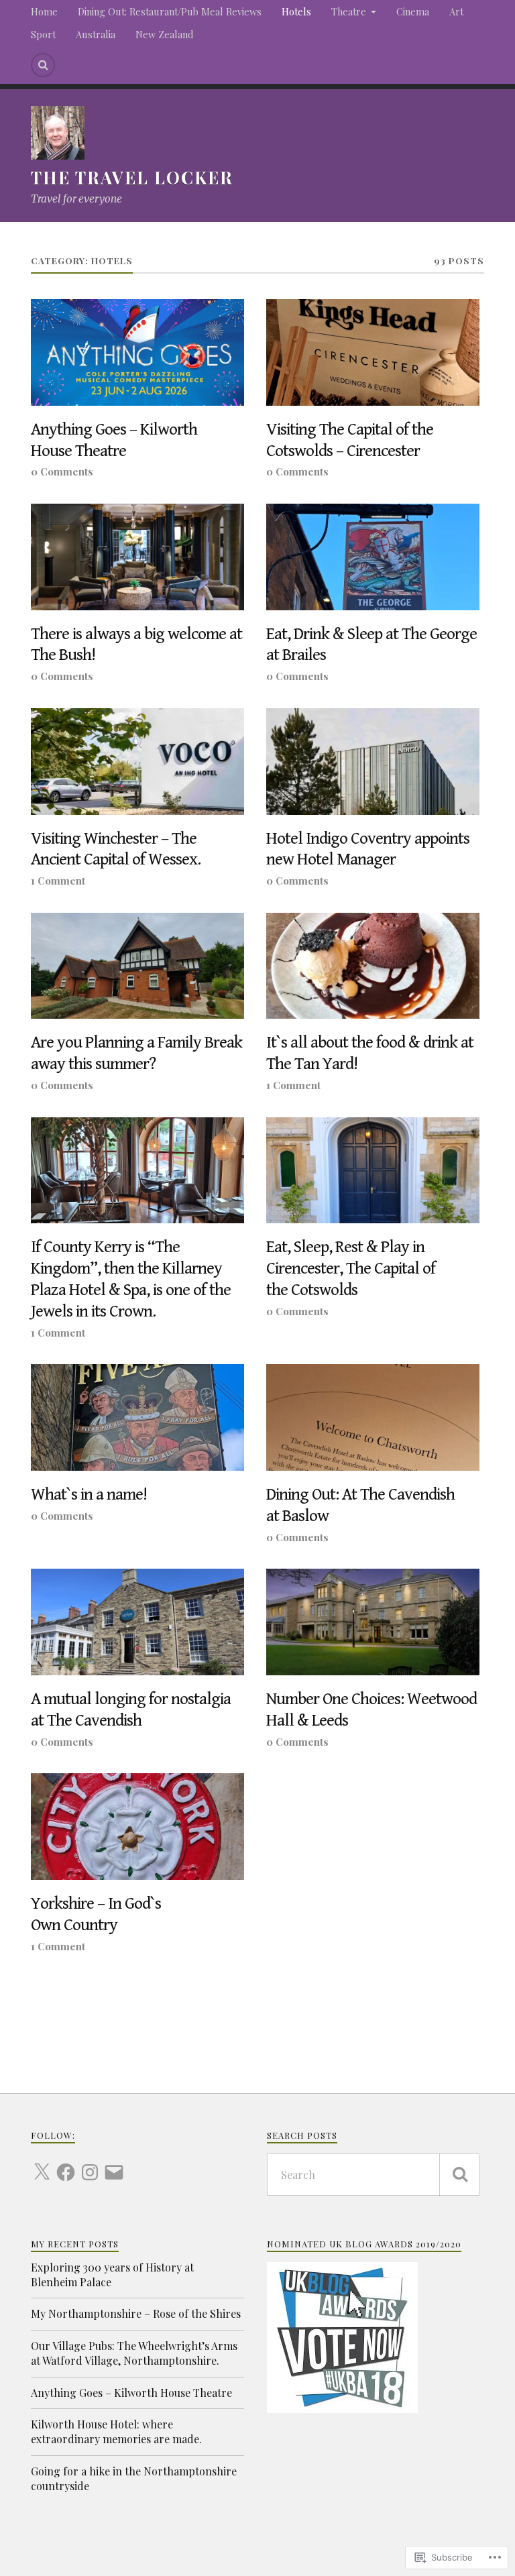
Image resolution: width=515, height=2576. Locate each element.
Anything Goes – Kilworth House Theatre (114, 440)
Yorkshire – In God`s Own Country (96, 1914)
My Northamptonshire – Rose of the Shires (136, 2313)
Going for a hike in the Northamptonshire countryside (134, 2478)
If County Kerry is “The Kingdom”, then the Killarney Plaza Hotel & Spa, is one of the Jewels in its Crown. (131, 1279)
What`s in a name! (89, 1495)
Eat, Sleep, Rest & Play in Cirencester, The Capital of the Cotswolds (351, 1269)
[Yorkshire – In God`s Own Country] (137, 1827)
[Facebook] (66, 2164)
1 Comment (58, 880)
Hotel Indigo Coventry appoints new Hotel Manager (368, 849)
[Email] (114, 2164)
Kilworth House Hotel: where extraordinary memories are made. (116, 2431)
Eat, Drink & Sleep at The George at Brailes (371, 645)
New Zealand (164, 34)
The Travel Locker (132, 177)
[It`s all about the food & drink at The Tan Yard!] (373, 966)
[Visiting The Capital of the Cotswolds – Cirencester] (373, 352)
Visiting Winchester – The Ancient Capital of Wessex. (116, 849)
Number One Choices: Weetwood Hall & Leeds (371, 1710)
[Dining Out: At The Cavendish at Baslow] (373, 1417)
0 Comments (62, 471)
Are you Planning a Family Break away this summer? (136, 1053)
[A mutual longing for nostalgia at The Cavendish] (137, 1622)
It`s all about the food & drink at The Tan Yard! (370, 1053)
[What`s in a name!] (137, 1417)
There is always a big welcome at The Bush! (136, 645)
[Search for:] (374, 2175)
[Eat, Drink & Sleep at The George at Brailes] (373, 557)
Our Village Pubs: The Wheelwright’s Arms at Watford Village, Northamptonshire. (134, 2353)
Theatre (349, 11)
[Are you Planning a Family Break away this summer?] (137, 966)
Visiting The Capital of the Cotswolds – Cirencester (350, 440)
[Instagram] (90, 2164)
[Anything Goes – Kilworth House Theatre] (137, 352)
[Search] (43, 65)
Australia (96, 34)
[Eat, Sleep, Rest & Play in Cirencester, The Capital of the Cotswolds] (373, 1171)
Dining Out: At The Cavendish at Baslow (360, 1505)
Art (456, 11)
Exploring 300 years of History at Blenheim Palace (112, 2275)
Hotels (296, 11)
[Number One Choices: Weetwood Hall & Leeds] (373, 1622)
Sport (43, 34)
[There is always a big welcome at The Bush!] (137, 557)
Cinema (413, 11)
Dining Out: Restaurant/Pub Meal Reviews (170, 11)
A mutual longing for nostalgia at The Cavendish (131, 1710)
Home (44, 11)
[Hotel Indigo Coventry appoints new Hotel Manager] (373, 762)
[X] (42, 2164)
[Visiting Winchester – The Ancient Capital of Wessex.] (137, 762)
